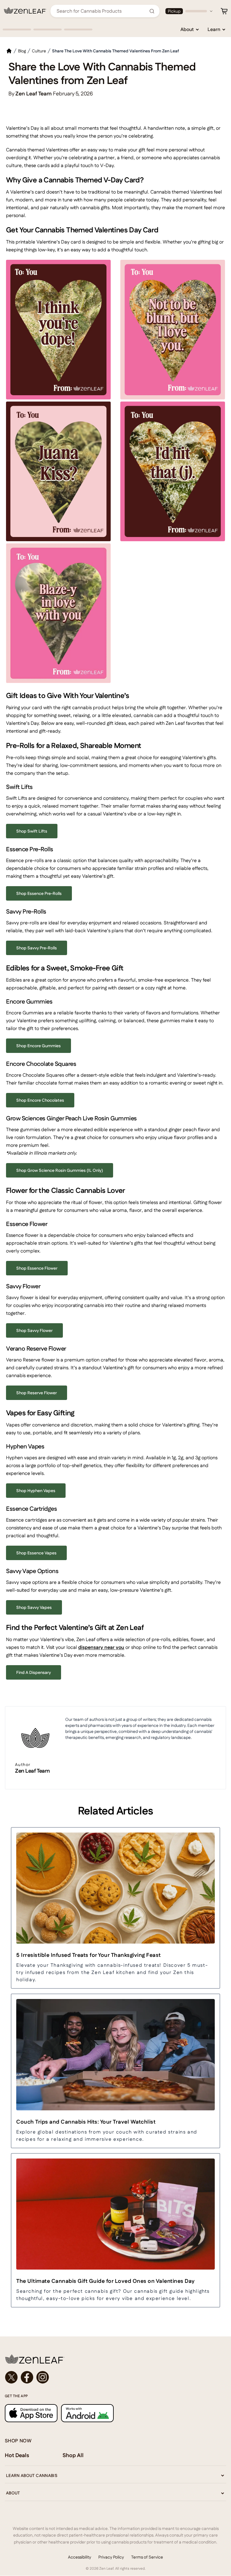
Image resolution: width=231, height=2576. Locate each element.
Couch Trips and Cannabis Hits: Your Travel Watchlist (86, 2122)
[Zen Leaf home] (25, 11)
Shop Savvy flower (34, 1330)
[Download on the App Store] (31, 2413)
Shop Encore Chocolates (40, 1100)
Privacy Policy (111, 2557)
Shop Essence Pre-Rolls (39, 893)
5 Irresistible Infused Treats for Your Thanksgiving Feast (89, 1955)
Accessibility (80, 2557)
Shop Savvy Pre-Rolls (37, 948)
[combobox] (102, 11)
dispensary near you (101, 1647)
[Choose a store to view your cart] (224, 11)
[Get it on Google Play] (87, 2413)
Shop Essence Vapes (36, 1553)
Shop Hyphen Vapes (36, 1491)
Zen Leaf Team (32, 1771)
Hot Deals (17, 2455)
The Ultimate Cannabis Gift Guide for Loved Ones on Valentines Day (106, 2281)
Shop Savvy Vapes (34, 1607)
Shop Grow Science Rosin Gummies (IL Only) (60, 1170)
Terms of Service (147, 2557)
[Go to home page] (115, 2359)
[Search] (152, 11)
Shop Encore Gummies (38, 1046)
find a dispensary (34, 1672)
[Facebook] (27, 2377)
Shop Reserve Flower (37, 1393)
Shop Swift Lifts (32, 831)
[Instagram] (43, 2377)
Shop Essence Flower (37, 1268)
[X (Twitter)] (11, 2377)
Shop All (73, 2455)
